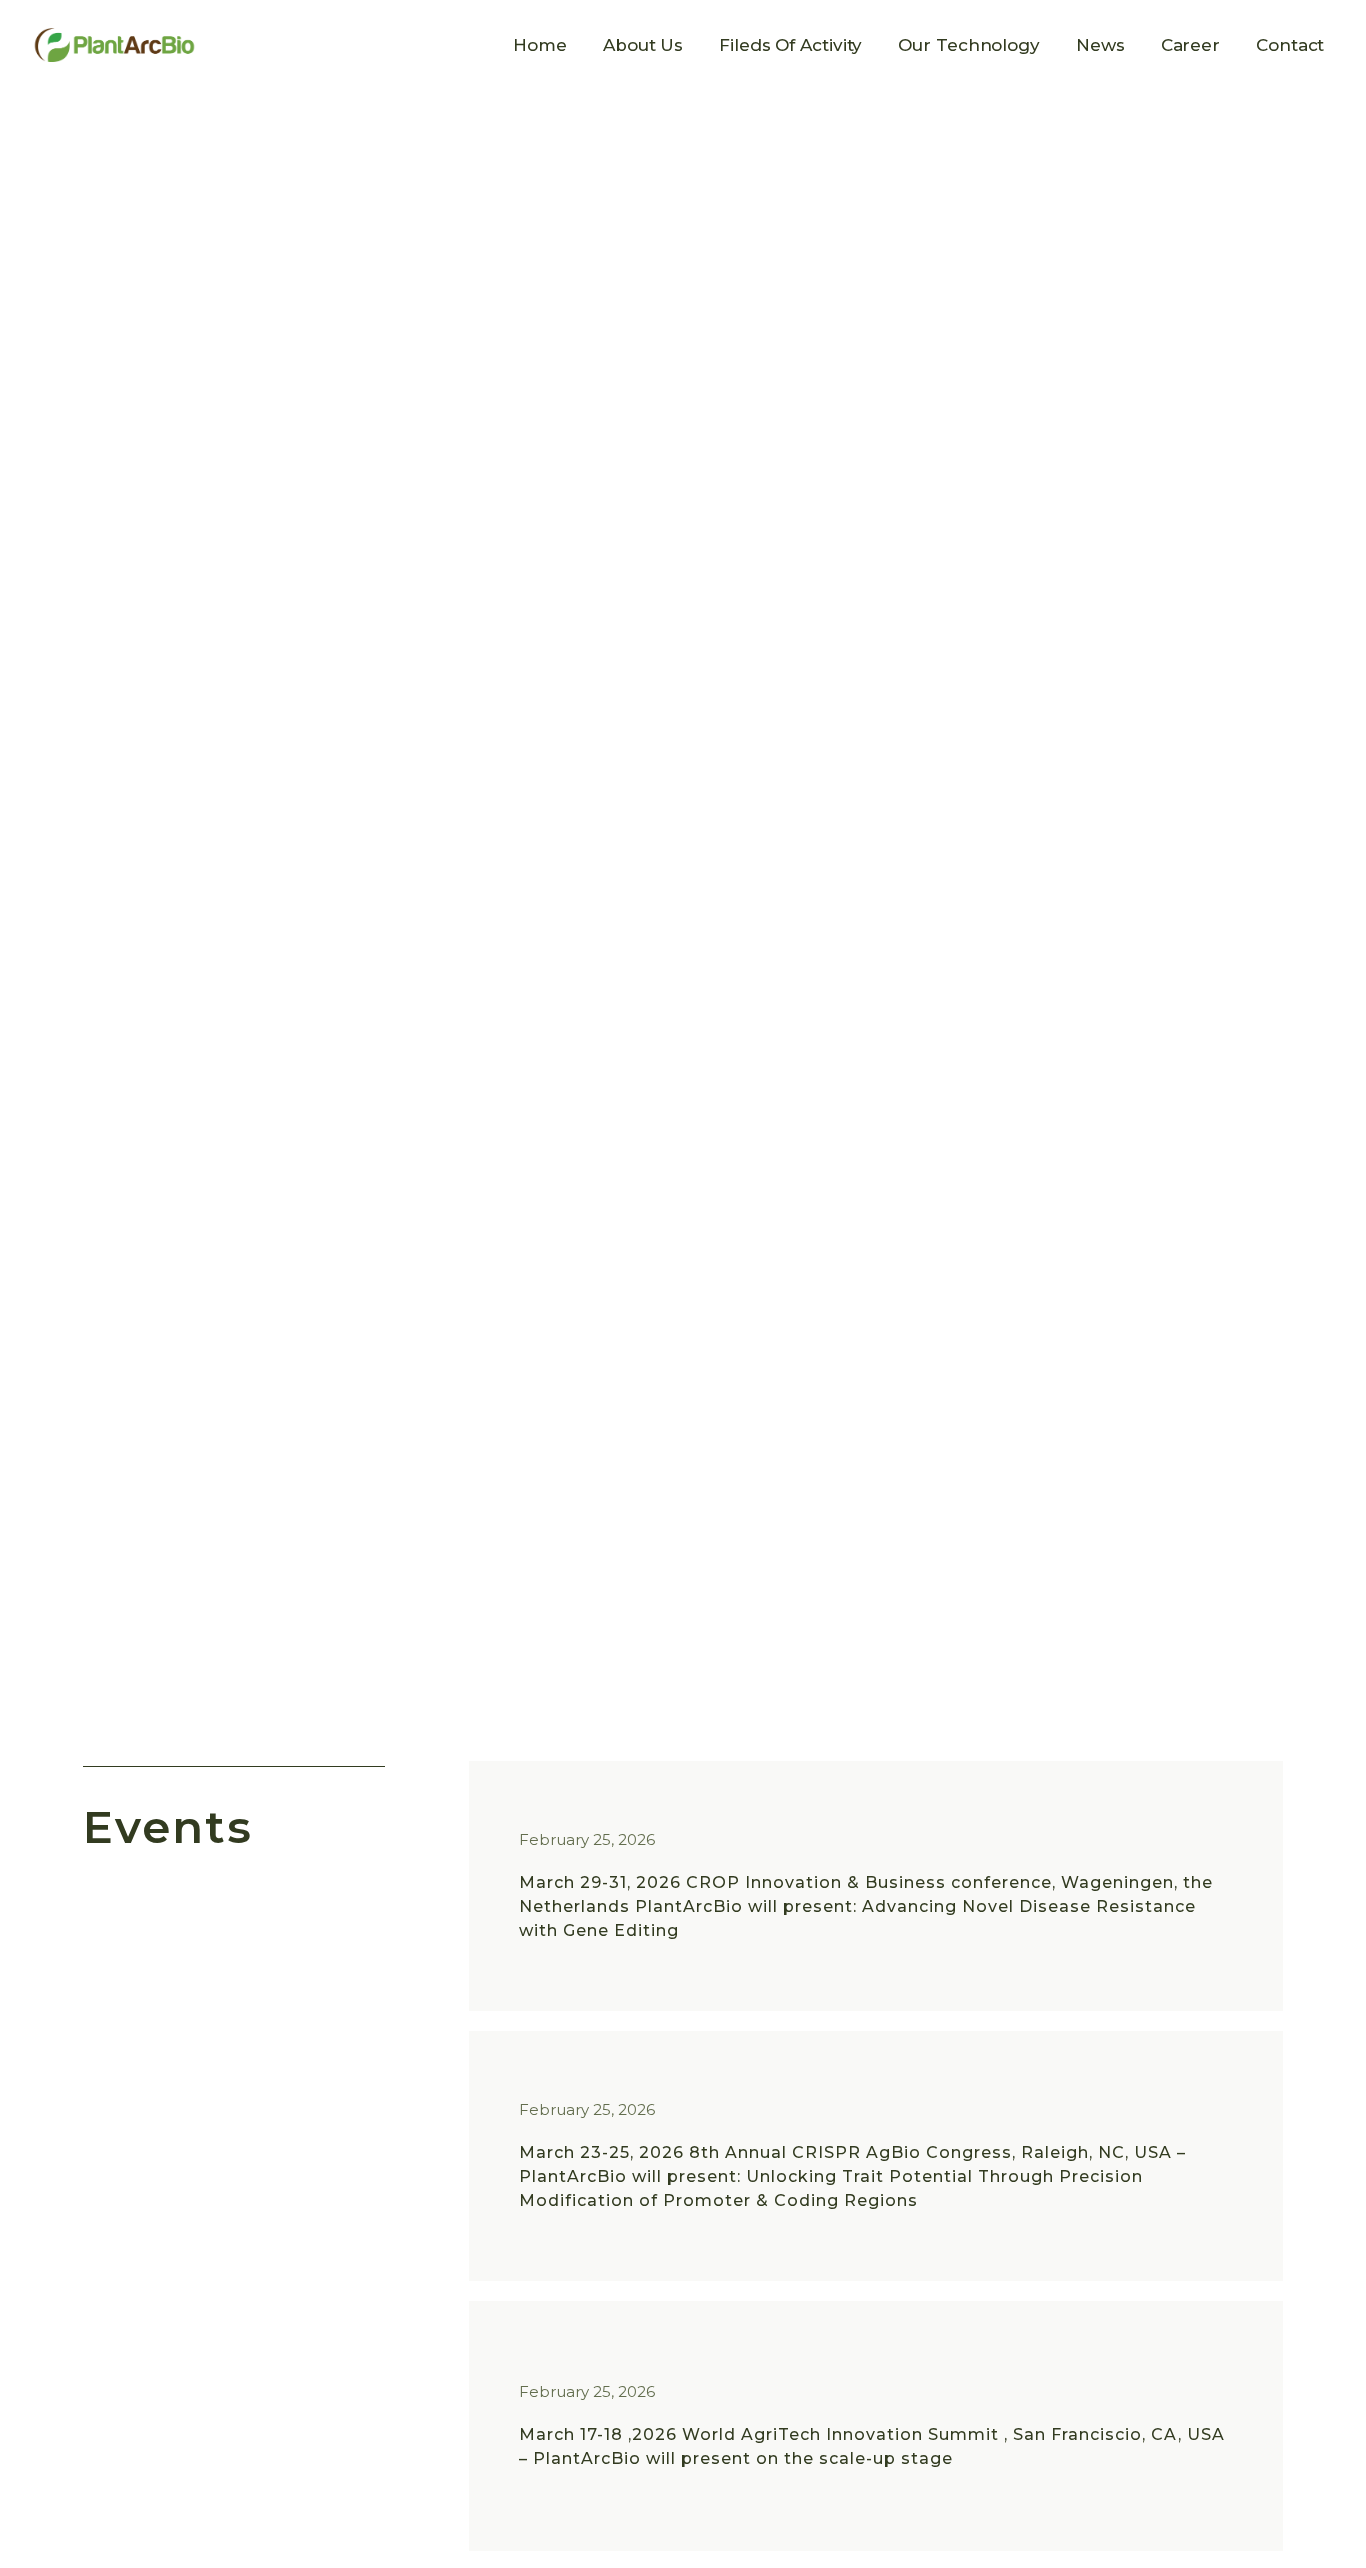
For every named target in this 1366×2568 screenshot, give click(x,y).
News (1100, 45)
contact (1290, 45)
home (540, 45)
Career (1190, 45)
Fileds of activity (790, 45)
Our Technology (969, 45)
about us (643, 45)
